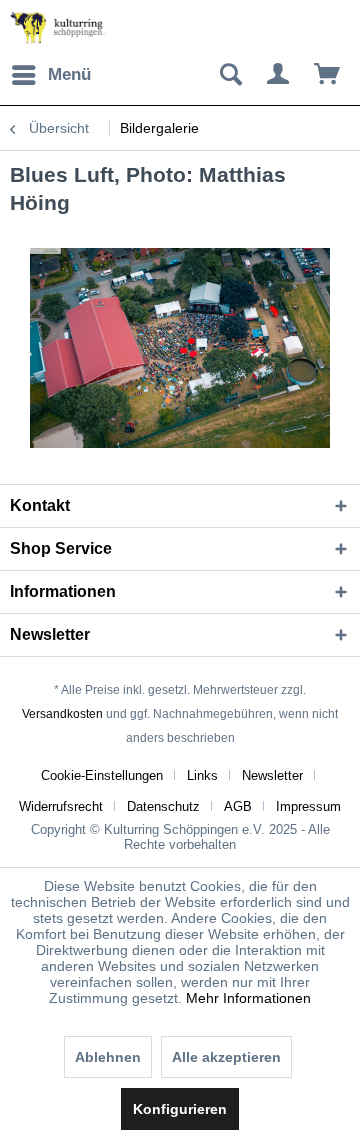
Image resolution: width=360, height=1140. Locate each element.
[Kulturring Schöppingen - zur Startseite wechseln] (59, 27)
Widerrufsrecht (61, 806)
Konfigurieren (180, 1109)
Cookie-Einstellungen (102, 775)
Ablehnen (108, 1057)
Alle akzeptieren (226, 1057)
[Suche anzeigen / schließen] (230, 75)
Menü (69, 74)
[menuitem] (50, 75)
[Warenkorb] (328, 75)
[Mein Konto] (279, 75)
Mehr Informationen (248, 998)
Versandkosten (62, 714)
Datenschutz (163, 806)
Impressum (308, 806)
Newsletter (272, 775)
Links (202, 775)
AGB (238, 806)
